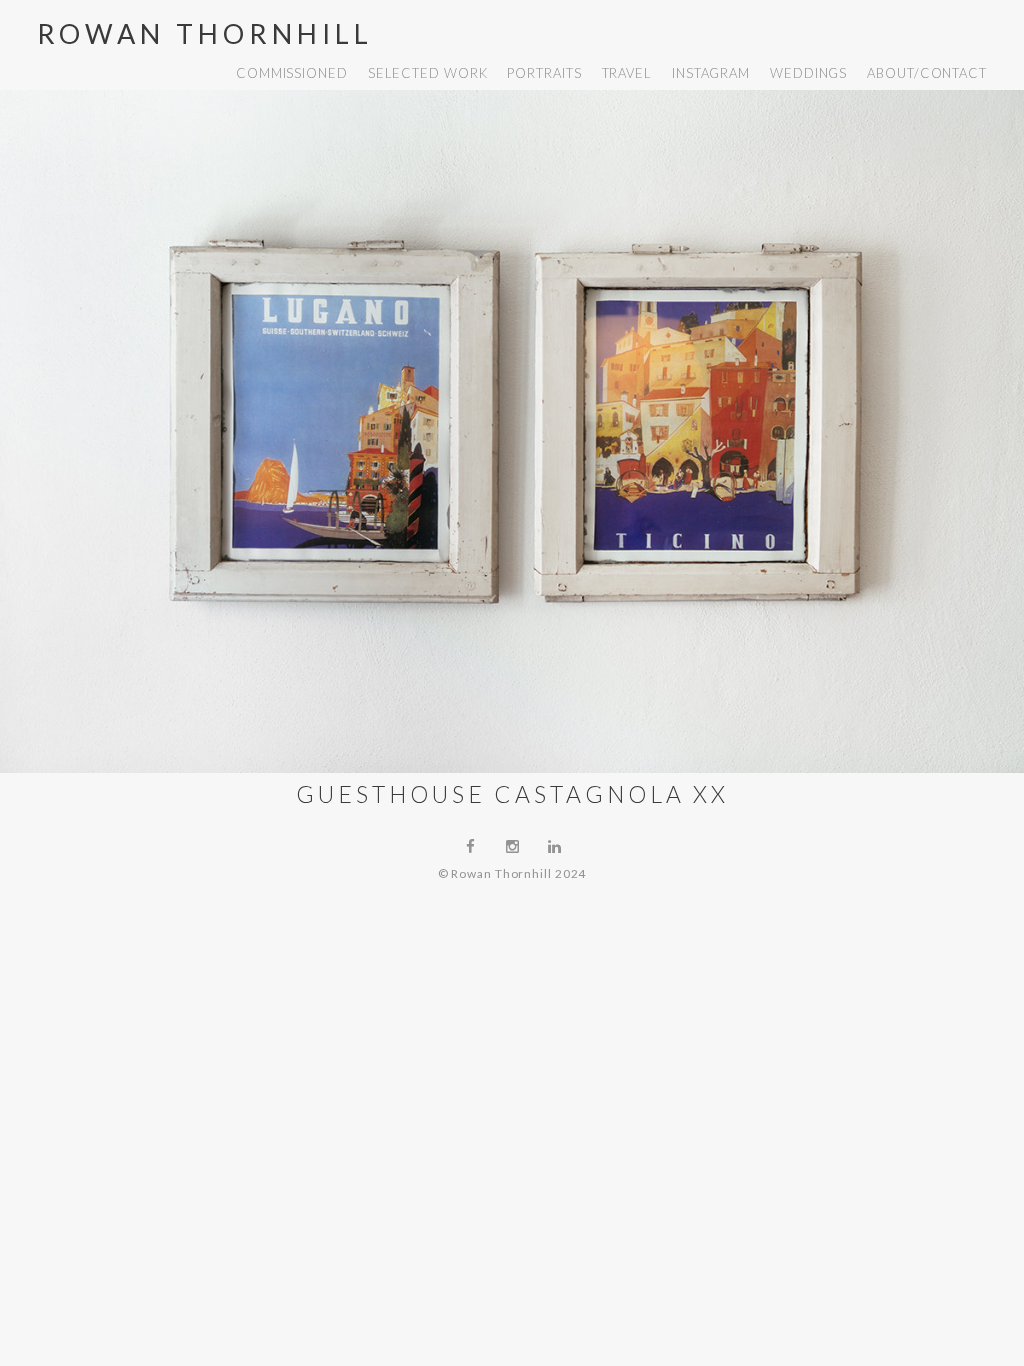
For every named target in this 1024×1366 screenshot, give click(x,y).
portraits (544, 73)
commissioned (292, 73)
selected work (428, 73)
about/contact (927, 73)
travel (627, 73)
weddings (808, 73)
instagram (711, 73)
